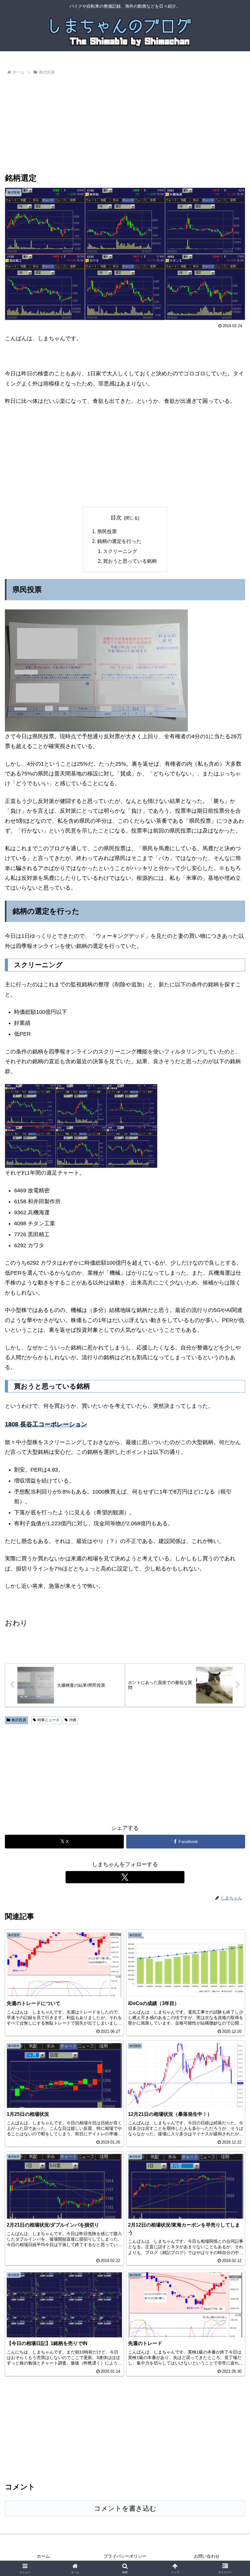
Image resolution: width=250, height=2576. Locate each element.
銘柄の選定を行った (119, 541)
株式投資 (19, 1720)
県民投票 (107, 531)
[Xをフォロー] (125, 1877)
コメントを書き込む (125, 2508)
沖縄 (73, 1720)
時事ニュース (48, 1720)
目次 (116, 518)
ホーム (43, 2556)
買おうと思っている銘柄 (130, 561)
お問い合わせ (207, 2556)
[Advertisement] (125, 122)
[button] (231, 1481)
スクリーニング (120, 551)
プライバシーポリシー (125, 2556)
